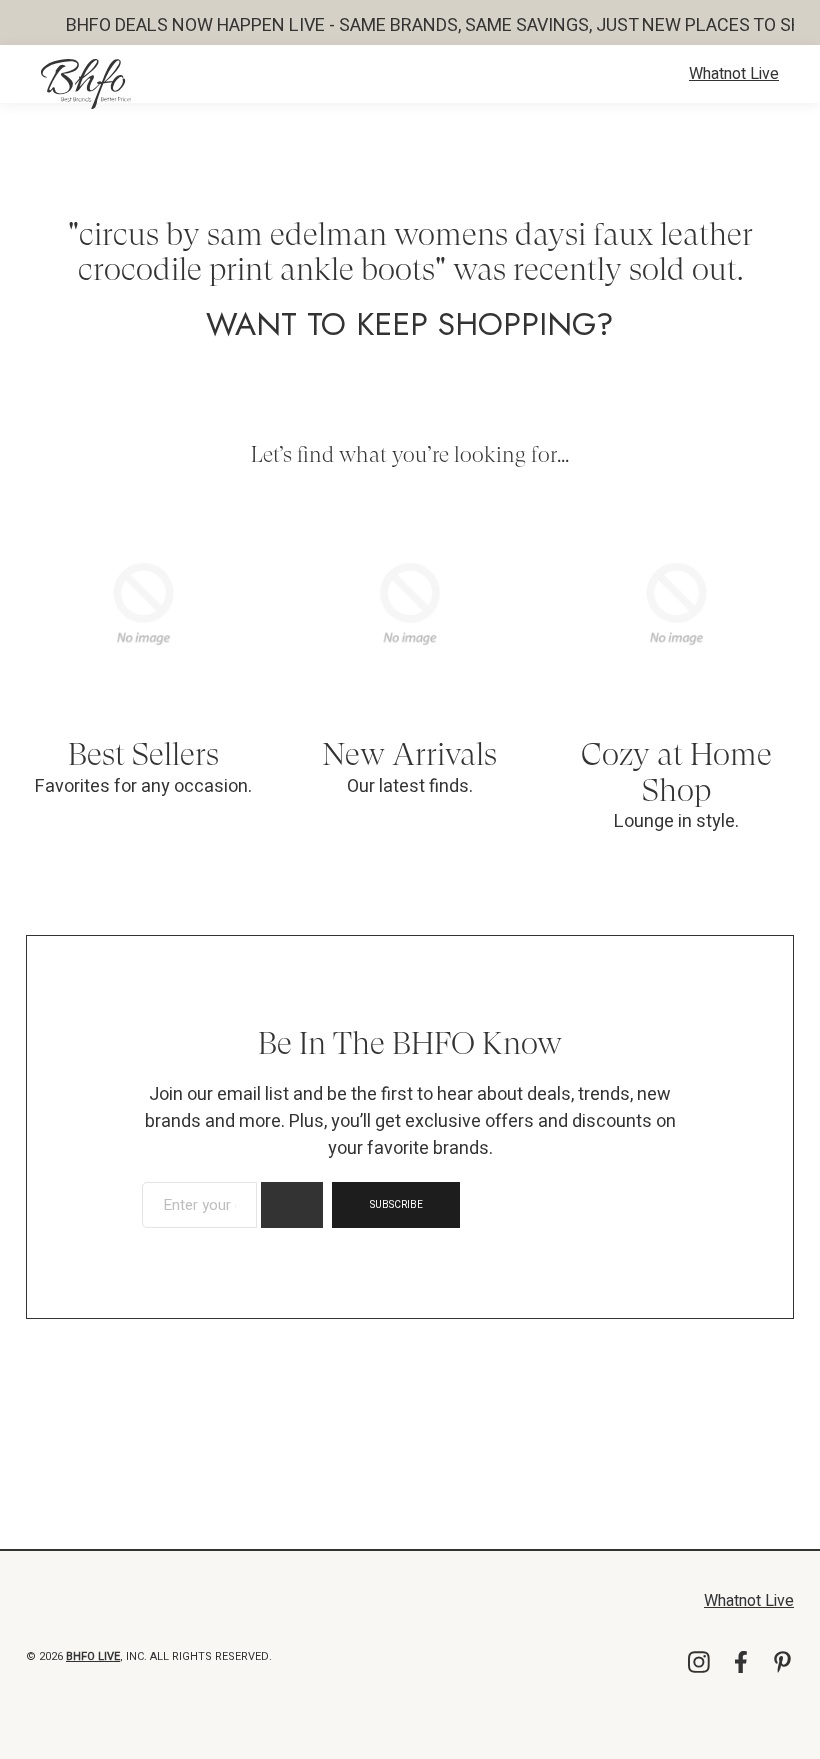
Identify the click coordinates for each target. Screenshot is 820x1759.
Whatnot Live (734, 74)
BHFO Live (93, 1656)
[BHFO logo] (86, 84)
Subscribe (396, 1205)
